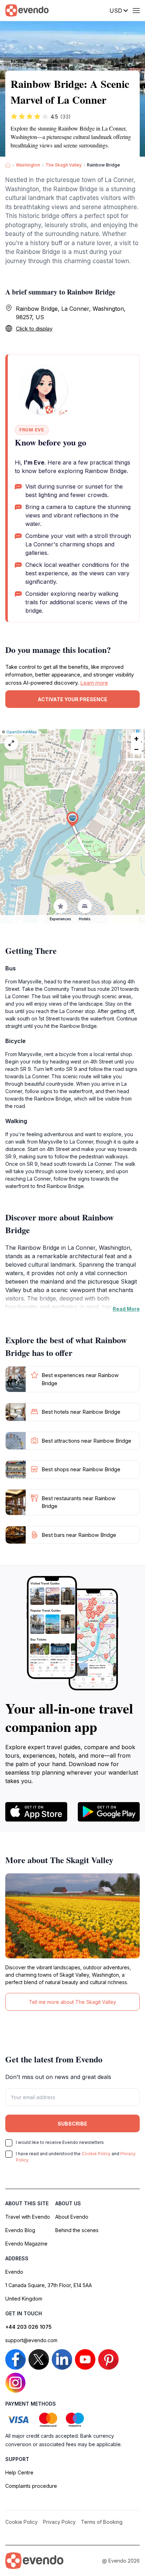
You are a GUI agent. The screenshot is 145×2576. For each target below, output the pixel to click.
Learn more (94, 683)
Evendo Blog (20, 2230)
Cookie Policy (96, 2154)
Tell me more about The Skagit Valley (72, 2002)
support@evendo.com (31, 2340)
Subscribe (72, 2124)
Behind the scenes (77, 2230)
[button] (72, 819)
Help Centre (19, 2472)
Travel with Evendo (28, 2217)
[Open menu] (136, 11)
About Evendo (72, 2217)
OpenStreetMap (22, 732)
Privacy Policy (59, 2522)
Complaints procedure (31, 2486)
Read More (126, 1309)
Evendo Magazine (26, 2244)
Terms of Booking (102, 2522)
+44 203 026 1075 (29, 2327)
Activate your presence (72, 699)
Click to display (34, 329)
